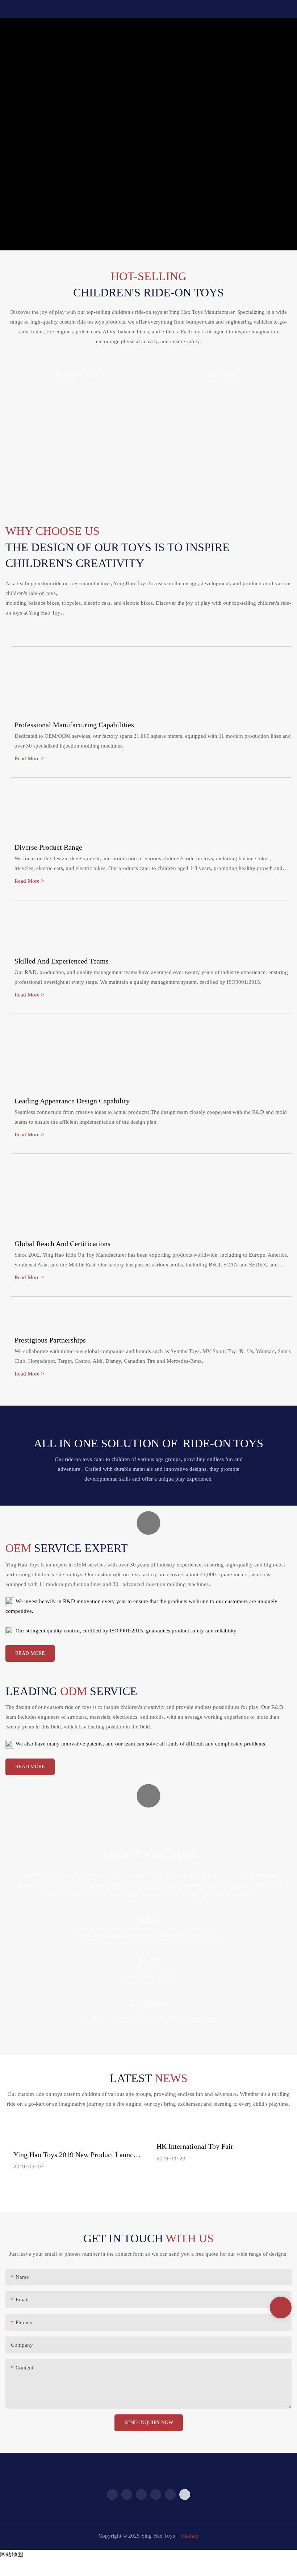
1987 (148, 1963)
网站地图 (12, 2554)
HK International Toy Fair (195, 2146)
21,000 (149, 2003)
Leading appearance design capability (72, 1101)
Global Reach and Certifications (62, 1244)
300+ (148, 1920)
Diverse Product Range (48, 847)
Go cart (220, 374)
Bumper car (77, 374)
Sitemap (189, 2536)
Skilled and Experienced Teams (62, 961)
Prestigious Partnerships (50, 1340)
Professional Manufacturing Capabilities (74, 725)
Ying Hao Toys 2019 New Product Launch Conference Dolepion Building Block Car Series (75, 2155)
